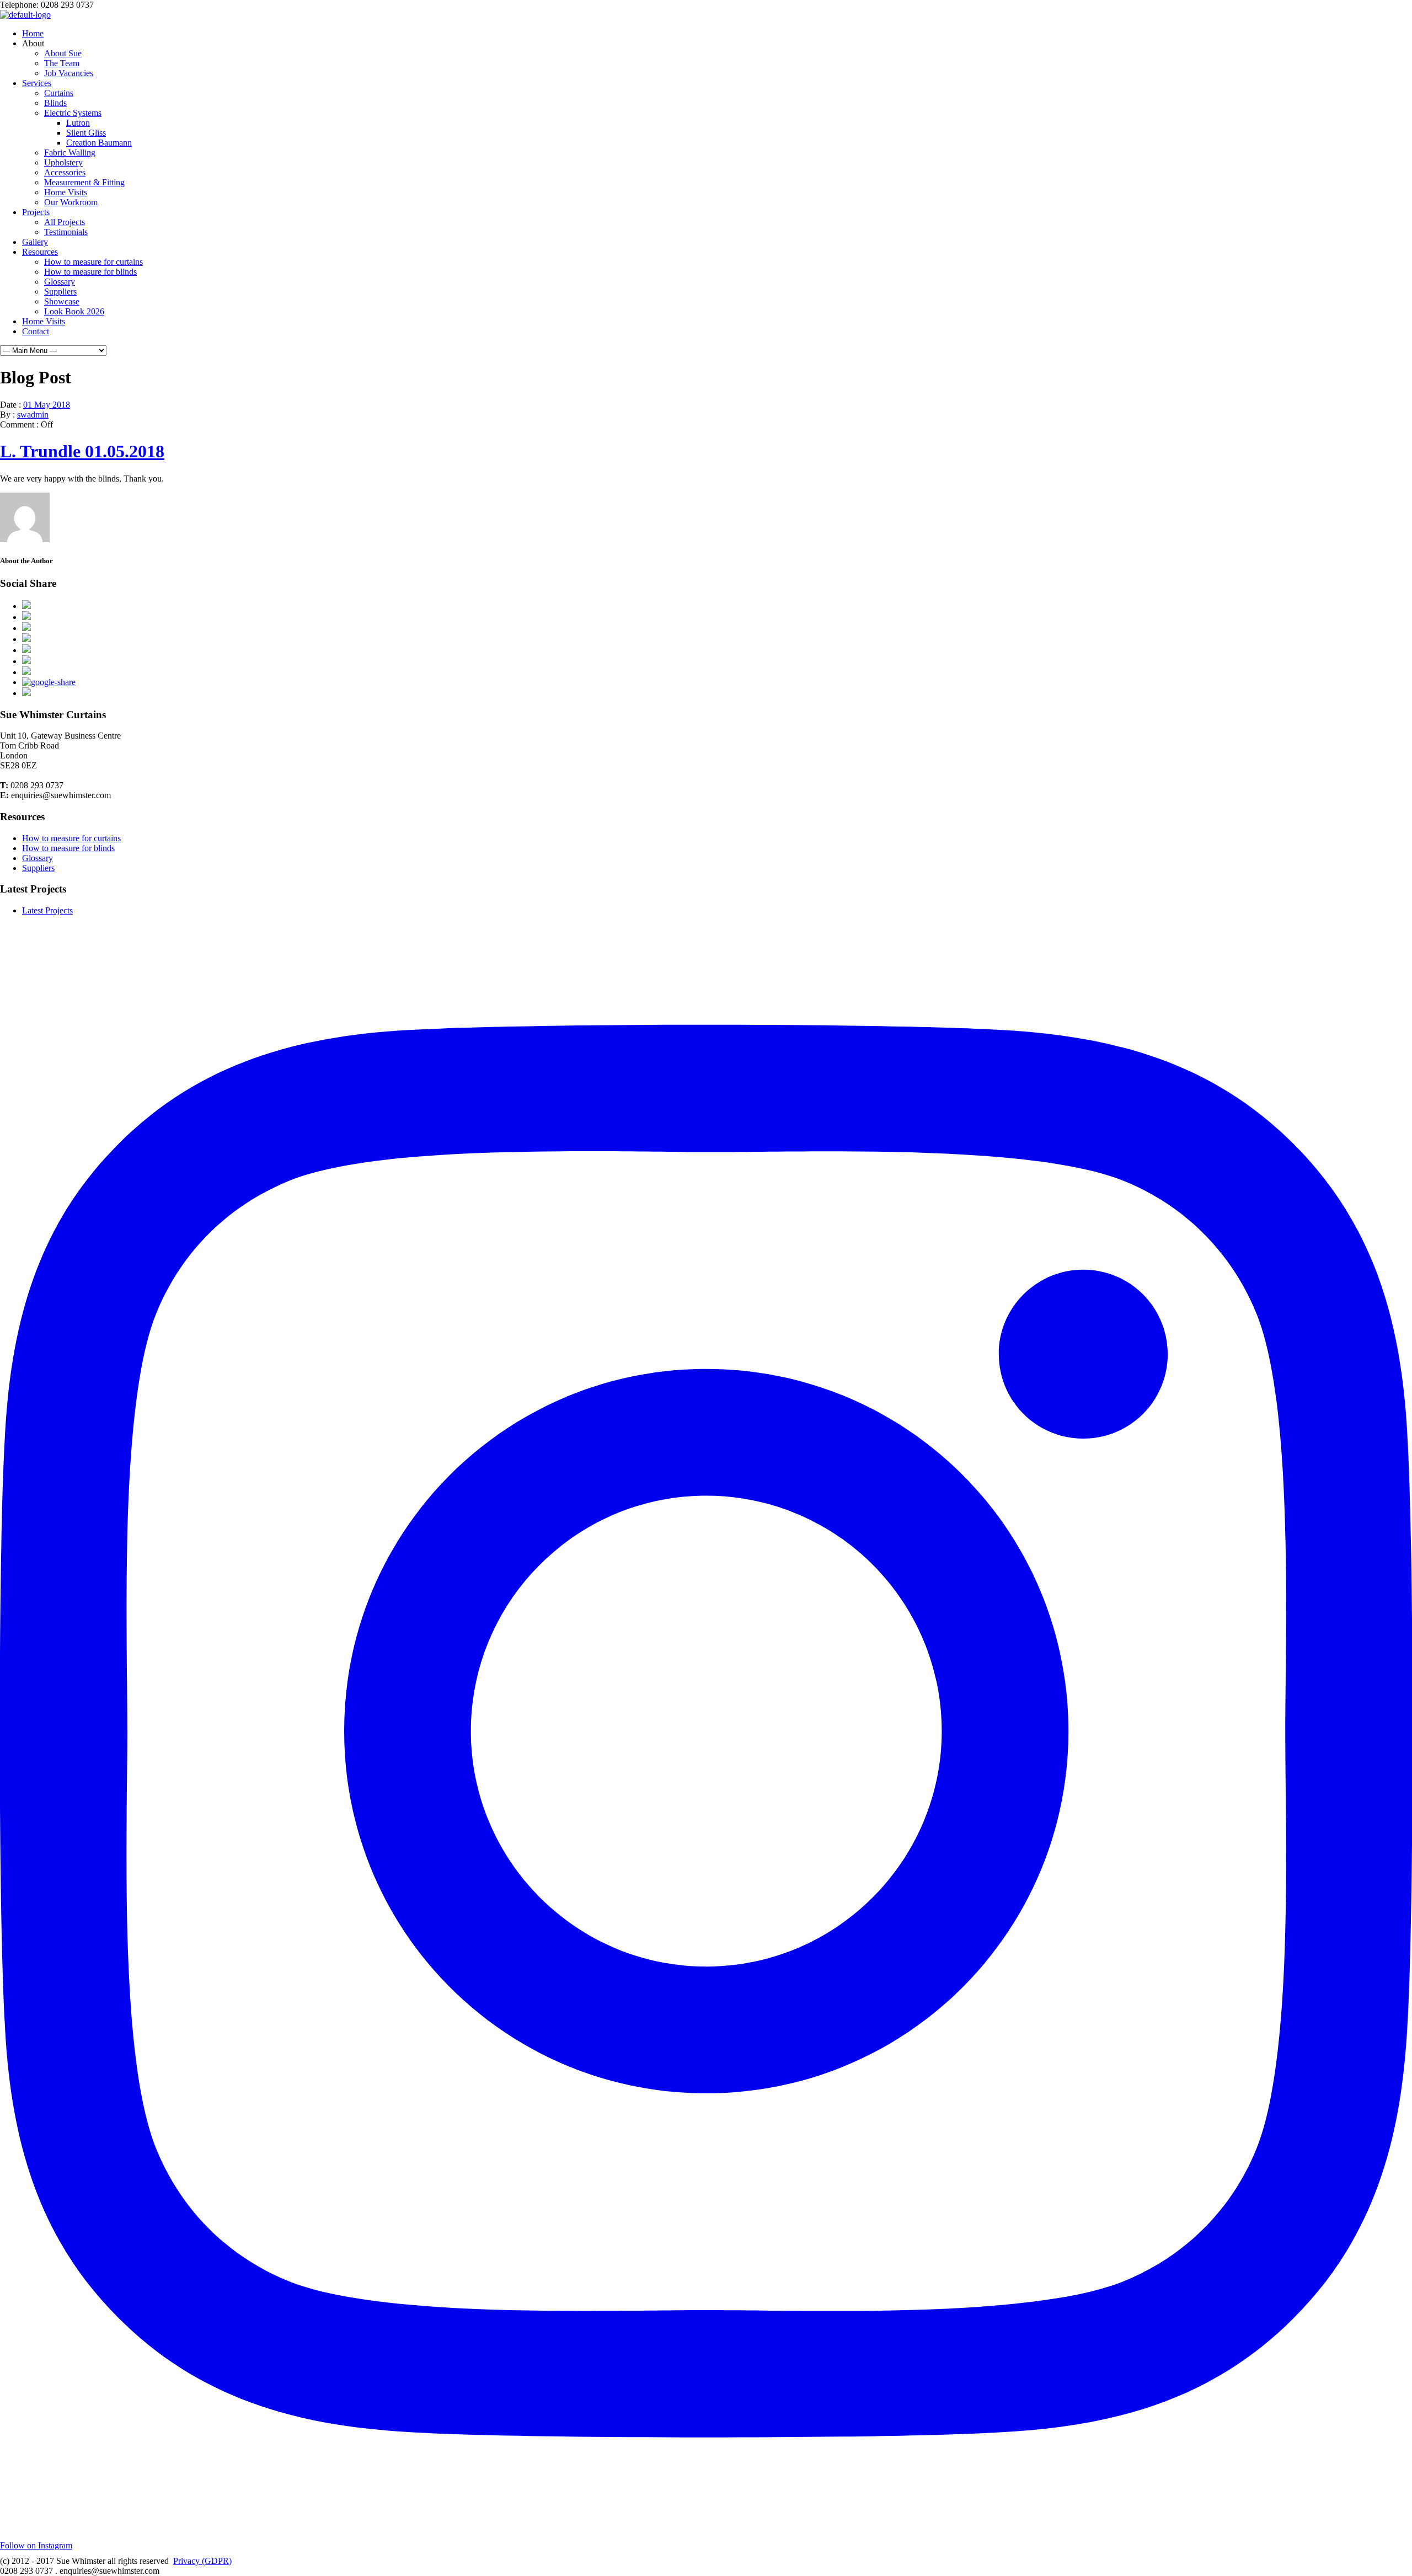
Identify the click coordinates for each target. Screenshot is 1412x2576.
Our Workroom (71, 202)
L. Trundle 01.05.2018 (82, 451)
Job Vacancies (69, 73)
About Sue (63, 53)
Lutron (78, 123)
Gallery (35, 242)
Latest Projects (47, 910)
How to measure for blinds (90, 272)
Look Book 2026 (74, 311)
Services (37, 83)
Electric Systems (73, 113)
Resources (40, 252)
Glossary (60, 282)
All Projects (65, 222)
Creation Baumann (99, 143)
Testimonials (66, 232)
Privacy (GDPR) (202, 2561)
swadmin (33, 415)
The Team (62, 63)
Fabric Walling (70, 153)
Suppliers (60, 292)
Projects (36, 212)
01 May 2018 (47, 405)
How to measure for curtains (93, 262)
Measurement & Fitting (84, 182)
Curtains (59, 93)
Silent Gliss (86, 133)
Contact (36, 331)
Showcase (62, 301)
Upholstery (63, 162)
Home (33, 33)
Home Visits (66, 192)
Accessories (65, 172)
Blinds (55, 103)
